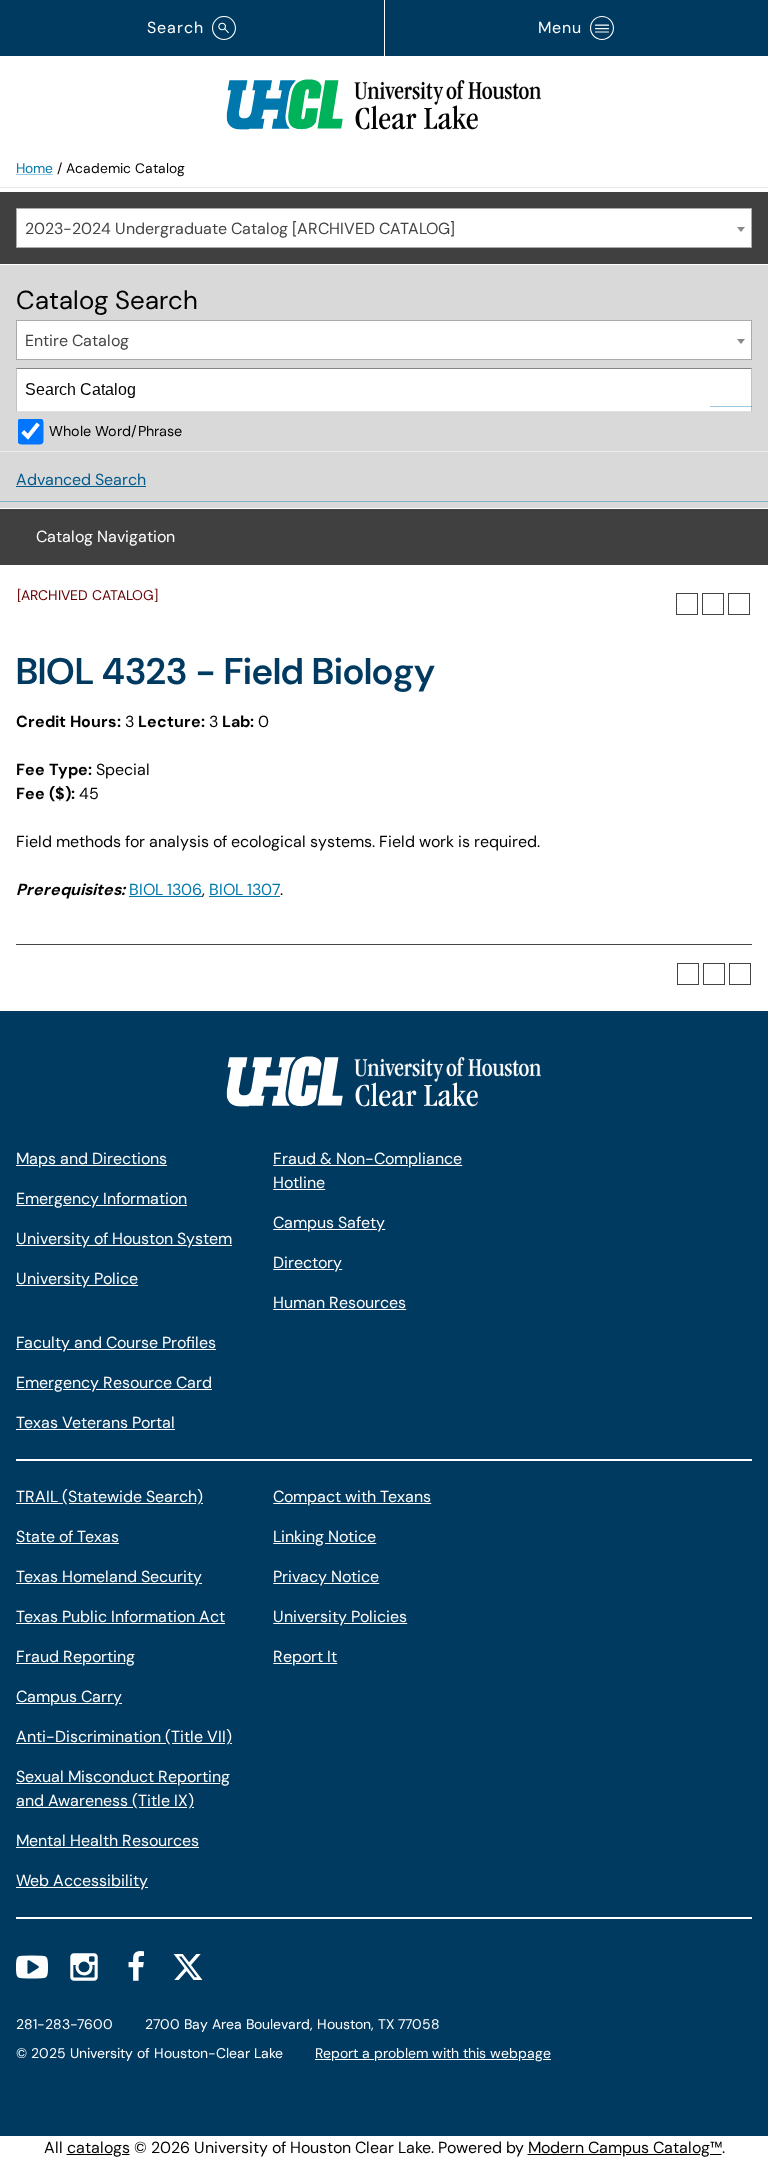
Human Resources (339, 1302)
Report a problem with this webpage (433, 2053)
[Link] (384, 100)
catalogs (98, 2147)
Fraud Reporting (75, 1656)
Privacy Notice (326, 1576)
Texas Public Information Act (120, 1616)
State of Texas (67, 1536)
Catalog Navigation (105, 536)
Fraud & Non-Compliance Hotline (367, 1170)
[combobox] (384, 228)
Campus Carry (69, 1696)
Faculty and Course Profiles (116, 1342)
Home (34, 168)
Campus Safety (329, 1222)
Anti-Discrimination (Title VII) (124, 1736)
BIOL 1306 (165, 889)
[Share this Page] (687, 604)
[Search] (731, 390)
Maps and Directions (91, 1158)
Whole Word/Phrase (115, 431)
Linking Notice (324, 1536)
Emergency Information (101, 1198)
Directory (307, 1262)
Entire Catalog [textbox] (77, 340)
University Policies (340, 1616)
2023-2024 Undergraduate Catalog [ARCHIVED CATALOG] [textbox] (240, 228)
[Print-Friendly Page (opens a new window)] (713, 604)
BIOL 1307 (244, 889)
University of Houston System (124, 1238)
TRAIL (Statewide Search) (109, 1496)
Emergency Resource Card (114, 1382)
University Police (77, 1278)
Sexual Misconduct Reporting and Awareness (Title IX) (123, 1788)
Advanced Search (81, 479)
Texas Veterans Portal (95, 1422)
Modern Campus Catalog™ (625, 2147)
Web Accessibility (82, 1880)
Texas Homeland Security (109, 1576)
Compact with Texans (352, 1496)
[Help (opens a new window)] (739, 604)
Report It (305, 1656)
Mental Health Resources (107, 1840)
